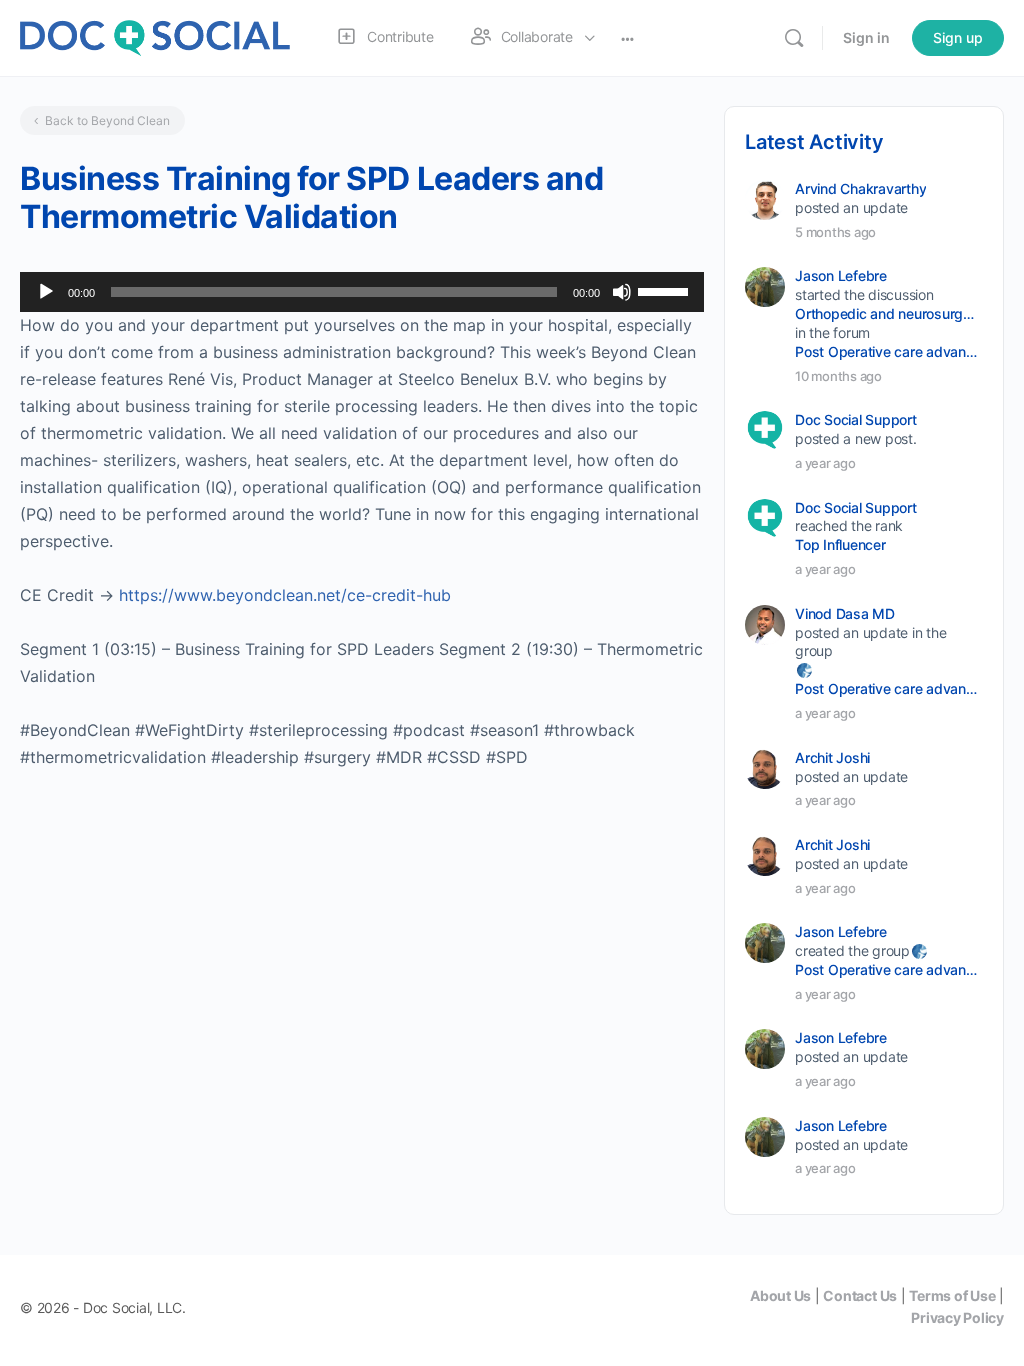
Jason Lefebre (841, 275)
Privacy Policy (957, 1317)
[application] (362, 292)
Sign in (866, 37)
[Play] (46, 292)
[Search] (794, 38)
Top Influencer (840, 544)
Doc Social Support (856, 419)
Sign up (958, 37)
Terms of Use (952, 1295)
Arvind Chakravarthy (860, 188)
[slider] (666, 290)
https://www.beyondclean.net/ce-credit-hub (285, 595)
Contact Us (860, 1295)
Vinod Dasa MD (845, 613)
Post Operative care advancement (887, 351)
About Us (780, 1295)
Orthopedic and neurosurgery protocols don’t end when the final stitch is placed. (887, 313)
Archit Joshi (832, 757)
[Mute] (622, 292)
